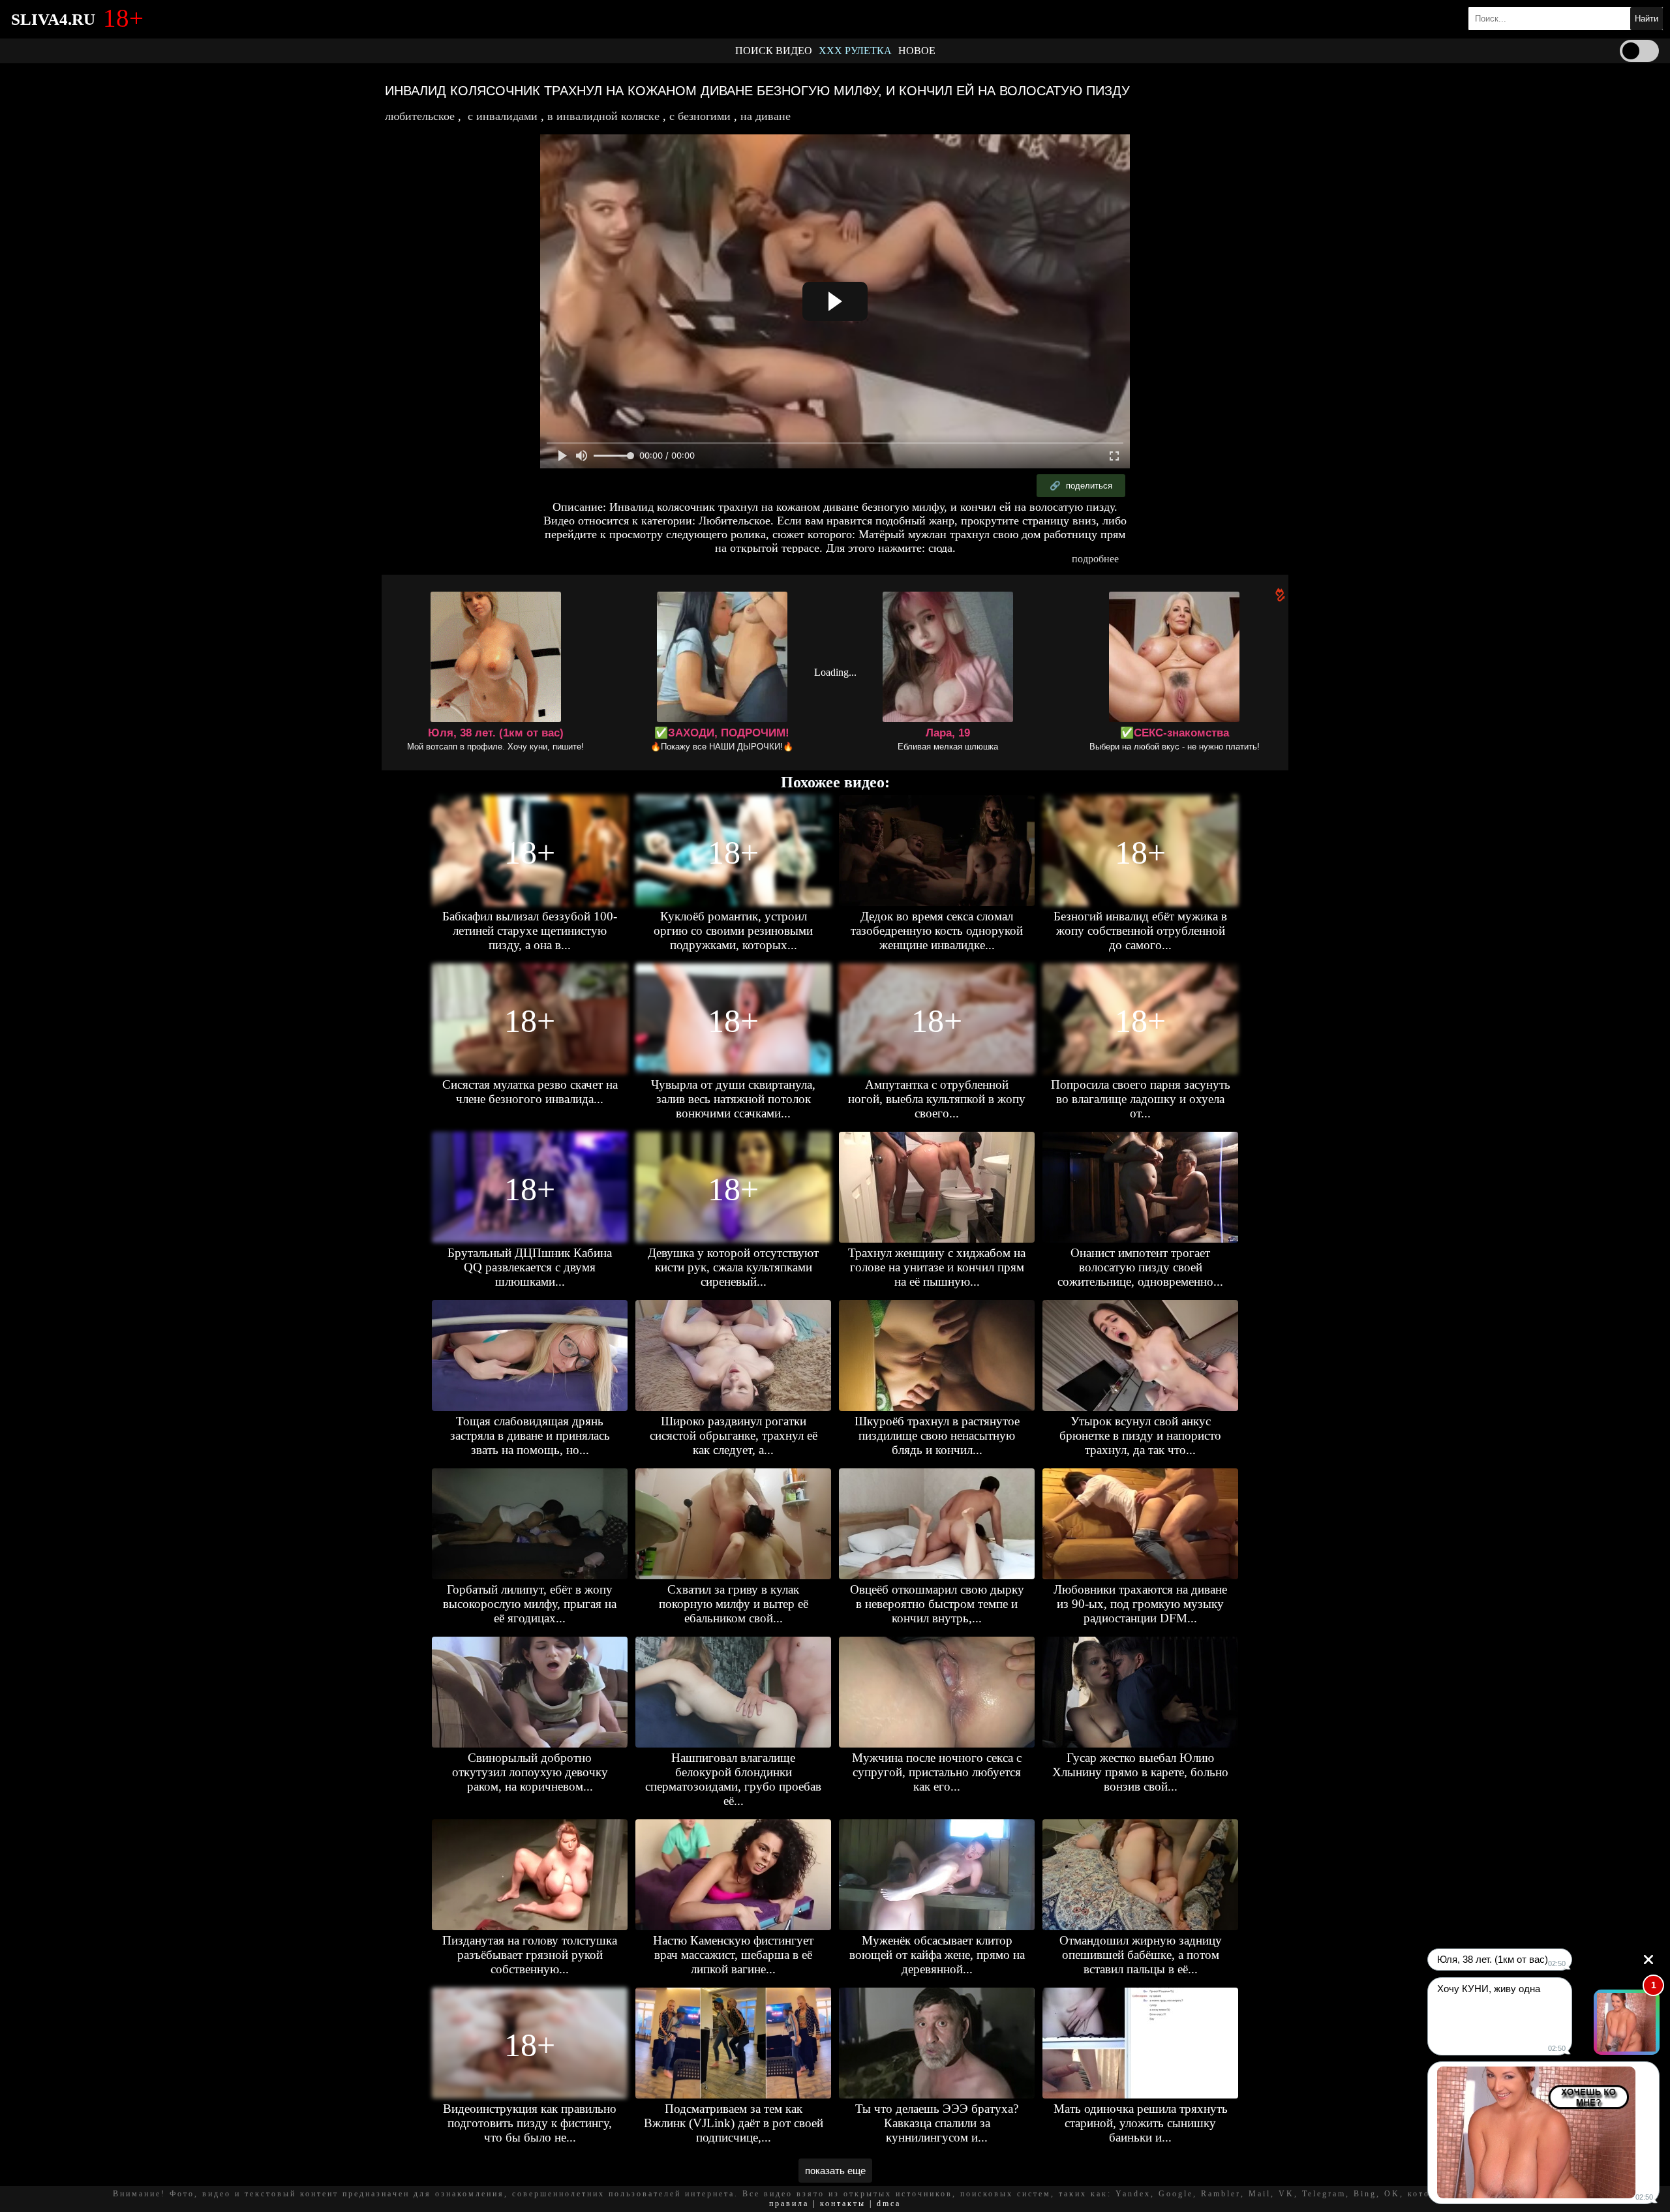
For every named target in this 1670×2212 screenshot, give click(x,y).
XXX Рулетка (855, 51)
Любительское (420, 116)
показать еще (835, 2171)
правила (789, 2204)
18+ (530, 853)
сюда (940, 548)
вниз (1084, 521)
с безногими (700, 116)
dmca (889, 2204)
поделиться (1081, 486)
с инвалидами (503, 116)
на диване (766, 116)
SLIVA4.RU (53, 19)
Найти (1647, 19)
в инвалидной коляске (603, 116)
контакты (843, 2204)
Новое (917, 51)
